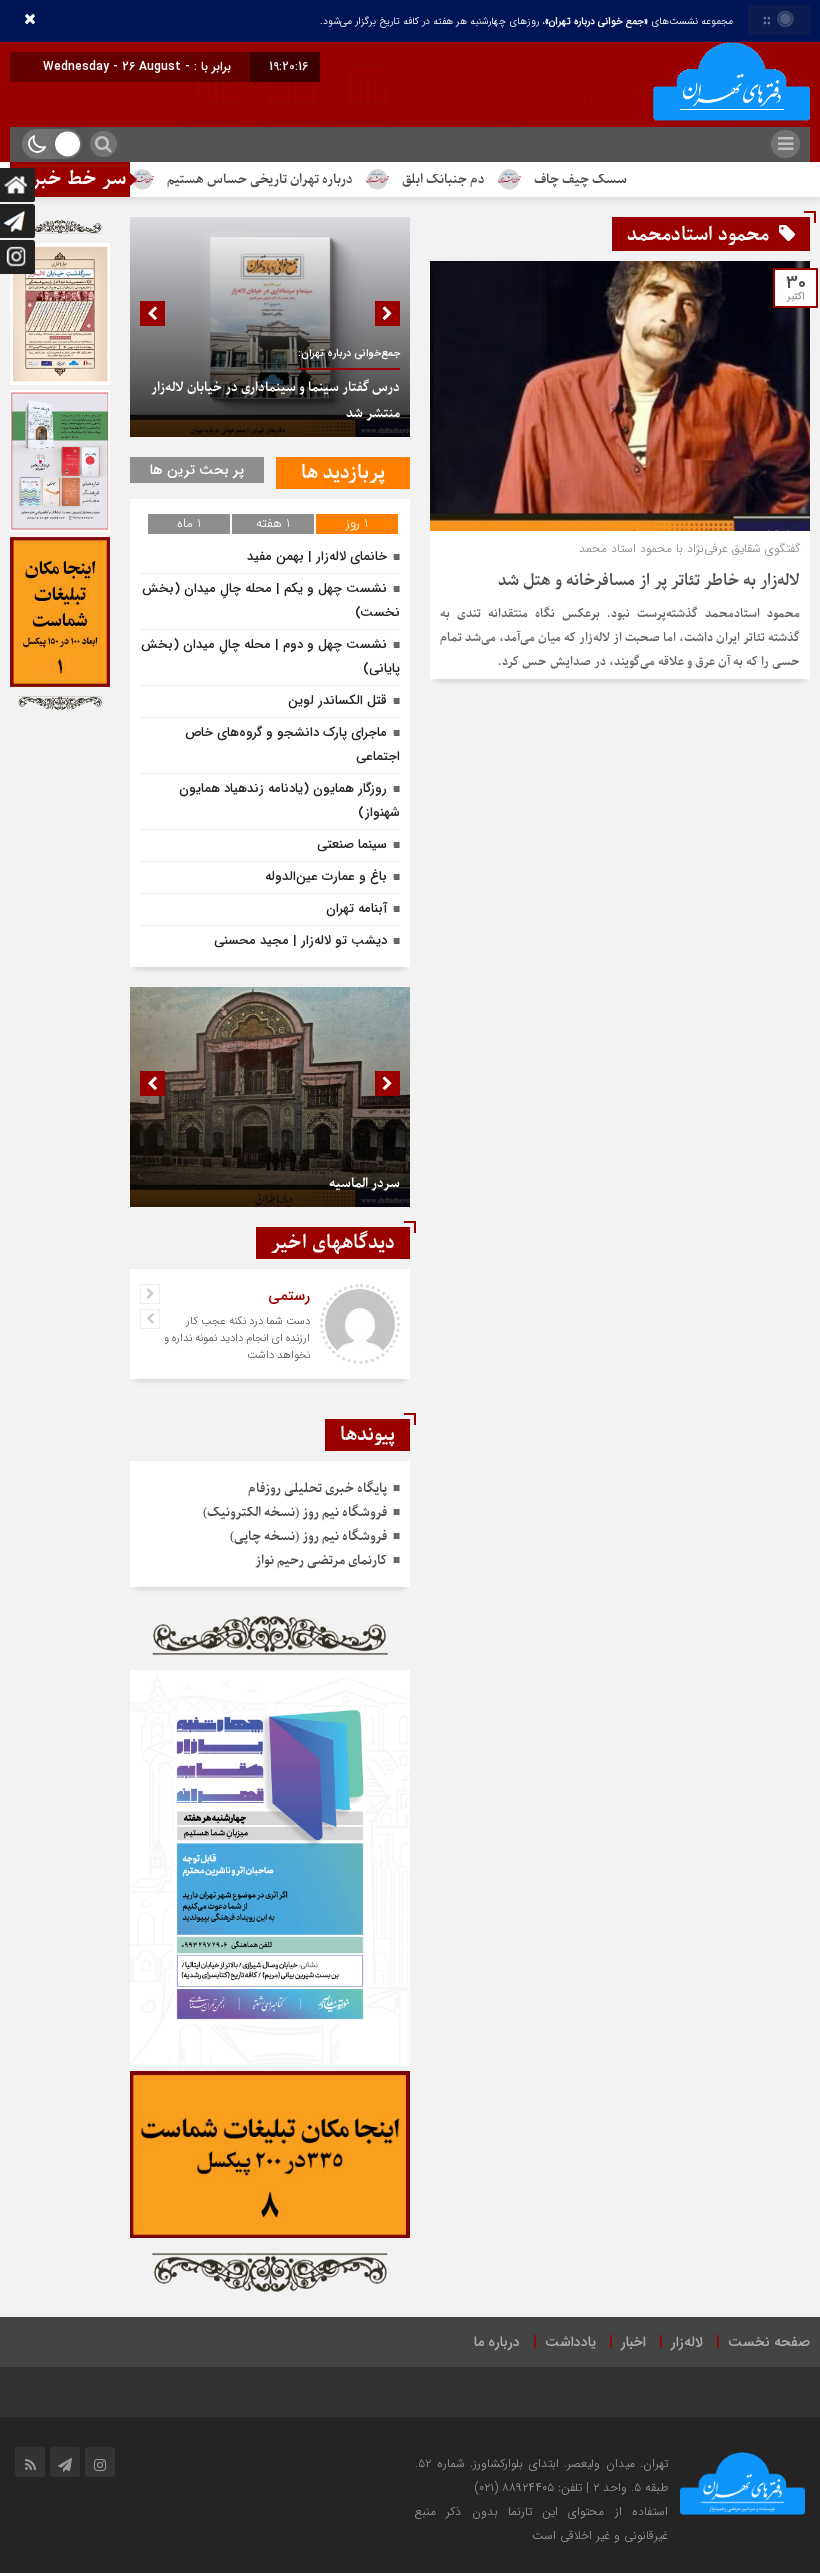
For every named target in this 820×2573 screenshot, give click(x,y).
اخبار (633, 2342)
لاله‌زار (687, 2342)
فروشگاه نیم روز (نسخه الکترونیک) (295, 1512)
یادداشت (570, 2342)
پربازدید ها (343, 473)
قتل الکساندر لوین (337, 700)
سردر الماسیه (364, 1183)
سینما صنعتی (352, 844)
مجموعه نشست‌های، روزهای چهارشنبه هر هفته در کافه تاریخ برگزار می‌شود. (526, 21)
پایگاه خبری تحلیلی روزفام (317, 1488)
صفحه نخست (769, 2342)
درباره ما (497, 2342)
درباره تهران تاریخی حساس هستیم (319, 179)
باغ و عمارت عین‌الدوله (326, 876)
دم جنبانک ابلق (502, 179)
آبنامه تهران (356, 908)
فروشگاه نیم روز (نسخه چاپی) (308, 1536)
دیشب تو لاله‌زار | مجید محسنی (300, 940)
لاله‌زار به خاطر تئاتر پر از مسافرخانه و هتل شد (649, 581)
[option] (270, 327)
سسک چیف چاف (639, 179)
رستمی (289, 1296)
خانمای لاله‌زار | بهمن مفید (317, 556)
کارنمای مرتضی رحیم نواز (321, 1560)
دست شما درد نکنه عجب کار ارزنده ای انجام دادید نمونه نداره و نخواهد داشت (237, 1338)
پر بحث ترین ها (197, 470)
